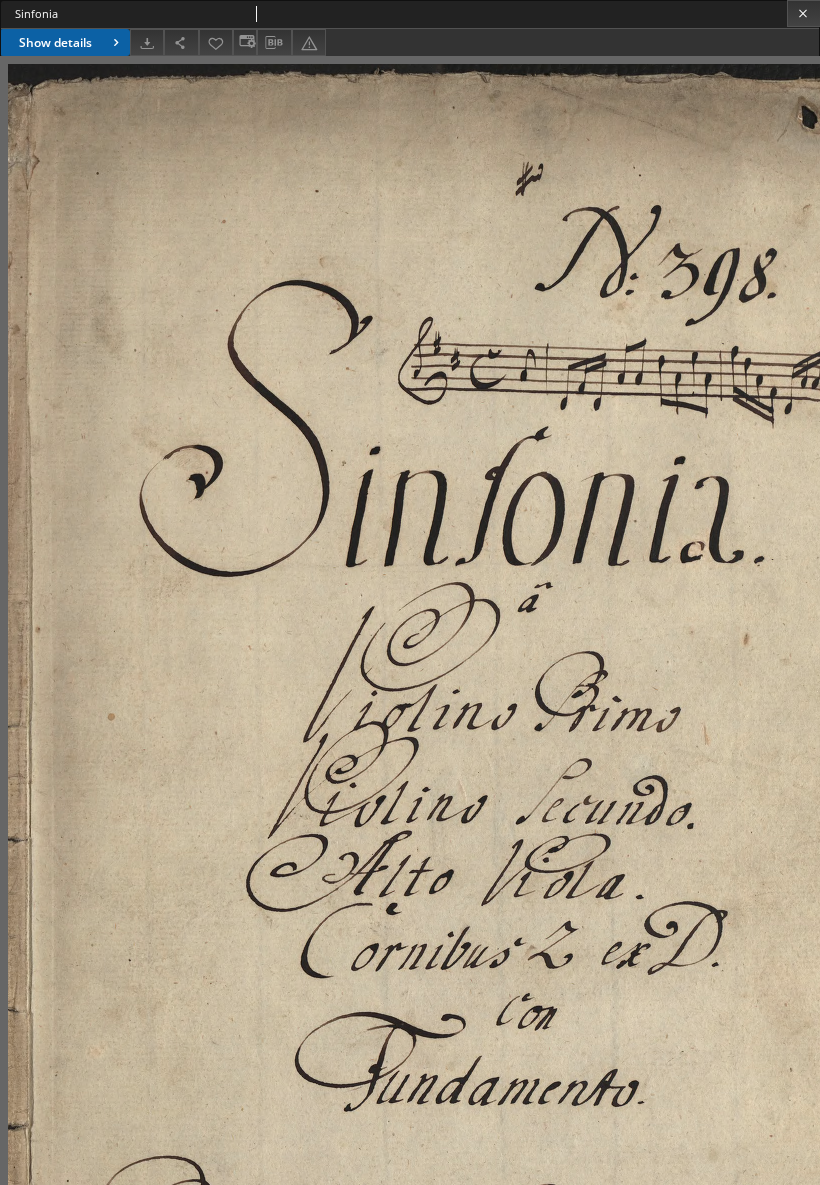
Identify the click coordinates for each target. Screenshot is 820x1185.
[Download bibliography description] (274, 43)
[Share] (181, 42)
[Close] (803, 13)
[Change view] (245, 42)
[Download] (147, 42)
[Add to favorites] (216, 42)
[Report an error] (309, 42)
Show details (55, 42)
